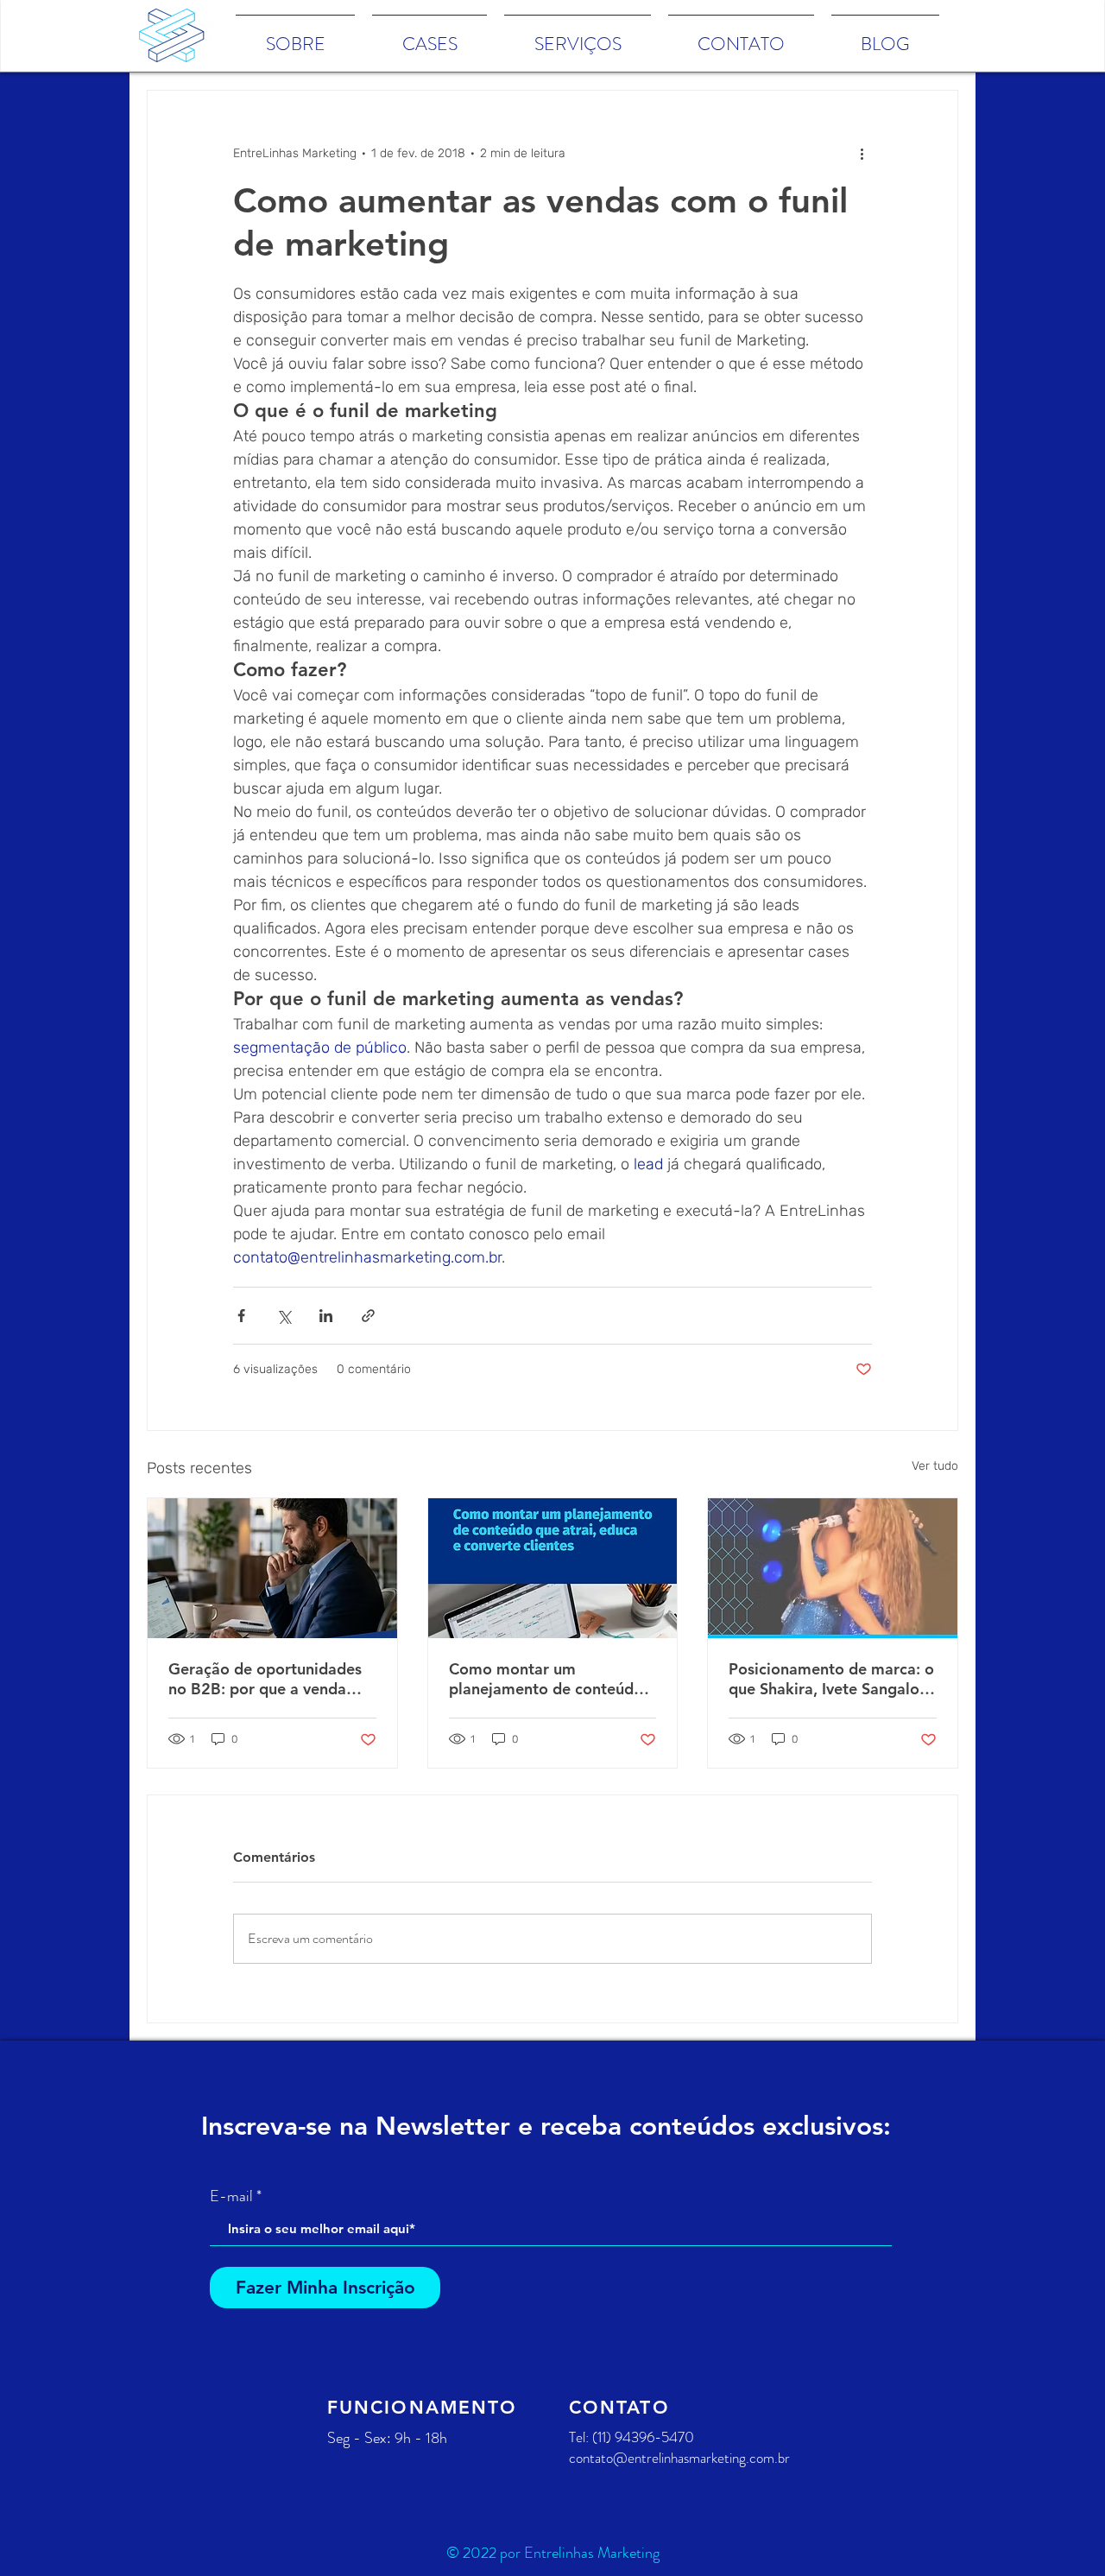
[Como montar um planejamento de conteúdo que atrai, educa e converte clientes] (553, 1568)
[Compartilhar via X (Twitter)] (284, 1316)
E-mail (231, 2196)
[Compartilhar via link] (368, 1316)
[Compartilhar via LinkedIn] (326, 1316)
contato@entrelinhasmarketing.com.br (679, 2458)
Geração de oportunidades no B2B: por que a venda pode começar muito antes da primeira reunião (265, 1679)
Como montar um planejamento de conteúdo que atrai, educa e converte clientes (547, 1679)
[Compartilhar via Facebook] (241, 1316)
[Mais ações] (862, 153)
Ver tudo (935, 1466)
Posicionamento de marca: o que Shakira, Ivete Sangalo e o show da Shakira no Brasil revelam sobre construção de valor (831, 1679)
